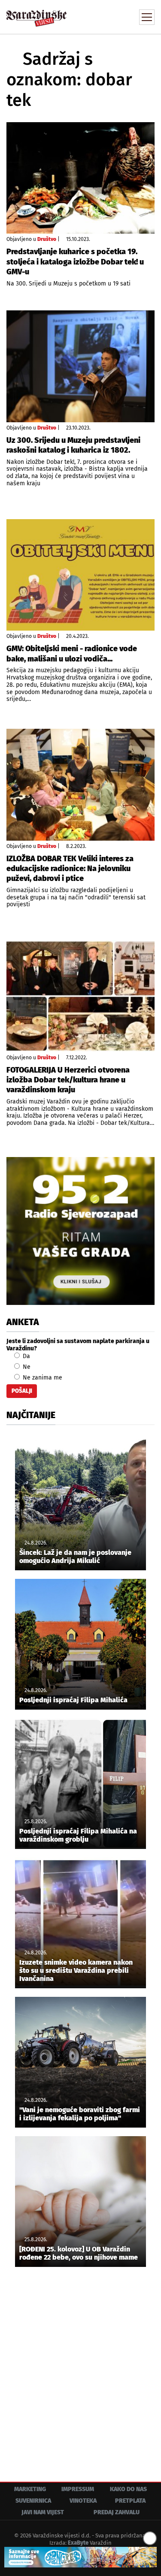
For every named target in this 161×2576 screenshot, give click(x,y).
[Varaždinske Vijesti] (36, 14)
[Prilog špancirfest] (80, 2557)
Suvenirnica (33, 2501)
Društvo (47, 239)
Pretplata (130, 2501)
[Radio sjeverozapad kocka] (80, 1231)
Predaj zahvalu (117, 2512)
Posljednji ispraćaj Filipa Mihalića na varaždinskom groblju (78, 1835)
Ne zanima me (42, 1378)
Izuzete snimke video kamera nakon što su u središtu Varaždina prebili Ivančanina (76, 1970)
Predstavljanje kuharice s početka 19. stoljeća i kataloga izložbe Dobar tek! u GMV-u (75, 262)
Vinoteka (83, 2501)
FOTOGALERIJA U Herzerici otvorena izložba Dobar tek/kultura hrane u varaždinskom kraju (68, 1080)
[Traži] (90, 16)
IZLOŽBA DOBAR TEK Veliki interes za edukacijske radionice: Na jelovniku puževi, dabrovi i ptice (70, 869)
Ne (26, 1367)
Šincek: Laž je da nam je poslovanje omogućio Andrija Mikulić (75, 1557)
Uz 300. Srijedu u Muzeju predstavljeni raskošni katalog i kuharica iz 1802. (73, 445)
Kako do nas (128, 2489)
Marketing (30, 2489)
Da (26, 1356)
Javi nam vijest (43, 2512)
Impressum (78, 2489)
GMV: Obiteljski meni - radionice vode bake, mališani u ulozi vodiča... (72, 654)
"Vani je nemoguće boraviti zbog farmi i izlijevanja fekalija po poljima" (80, 2114)
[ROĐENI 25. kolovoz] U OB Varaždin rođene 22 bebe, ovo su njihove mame (79, 2253)
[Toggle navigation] (147, 17)
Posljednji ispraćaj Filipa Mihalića (73, 1700)
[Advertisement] (80, 2368)
